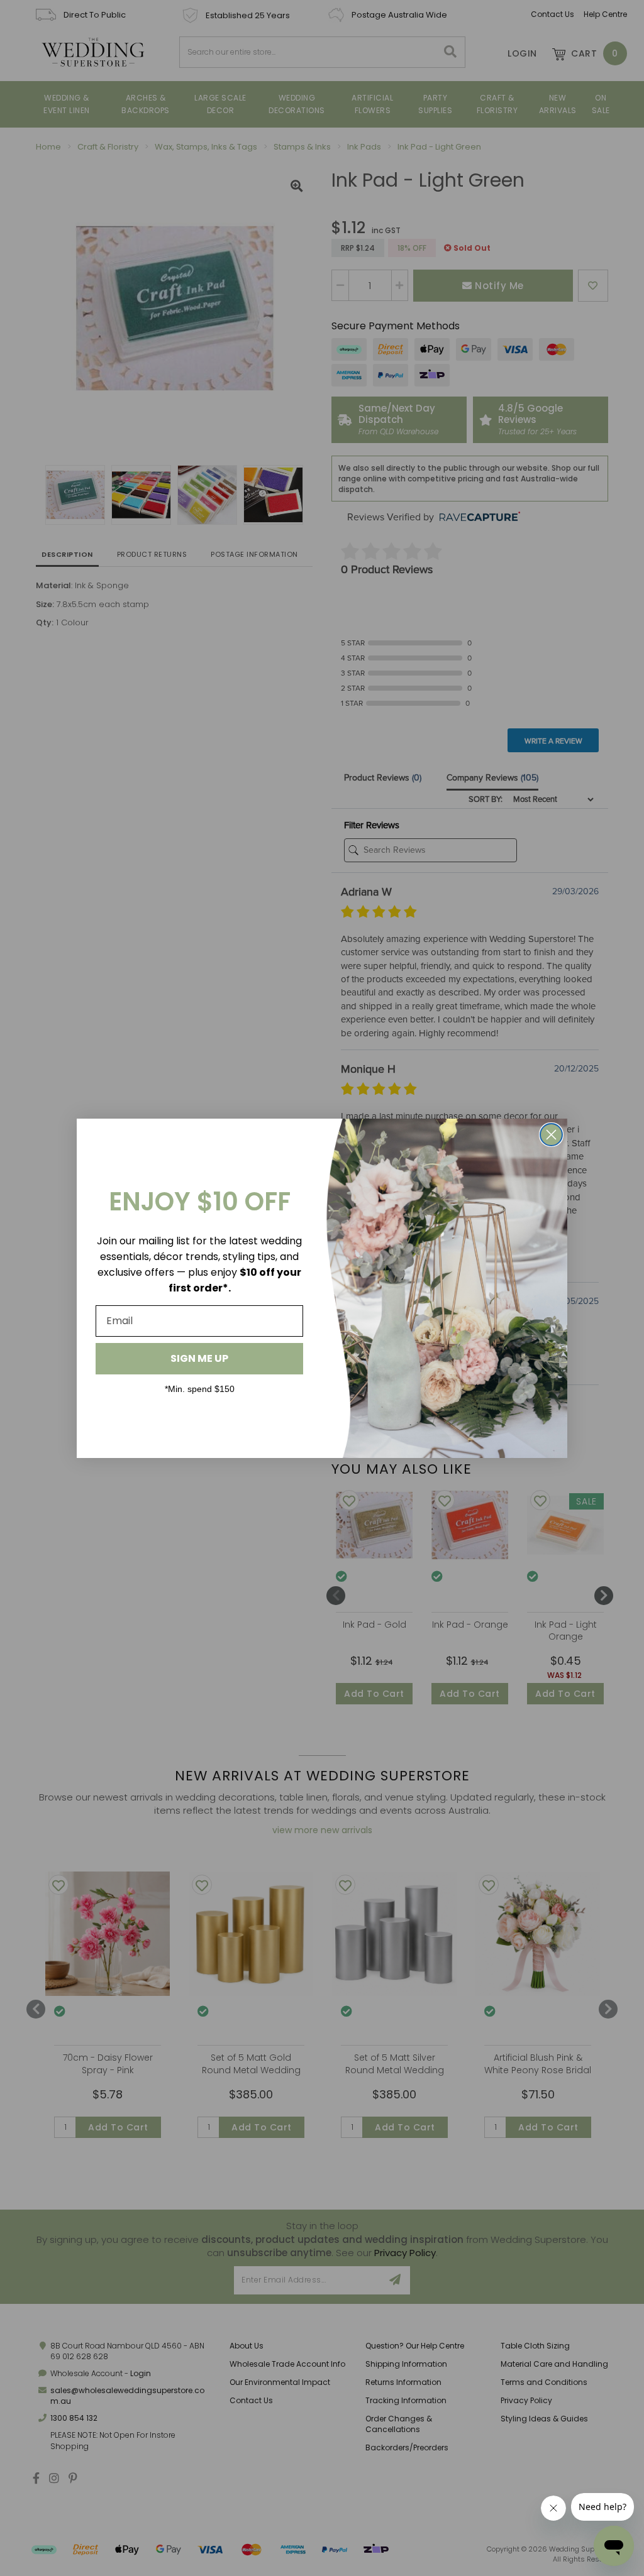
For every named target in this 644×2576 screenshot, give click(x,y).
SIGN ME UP (199, 1358)
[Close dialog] (551, 1135)
